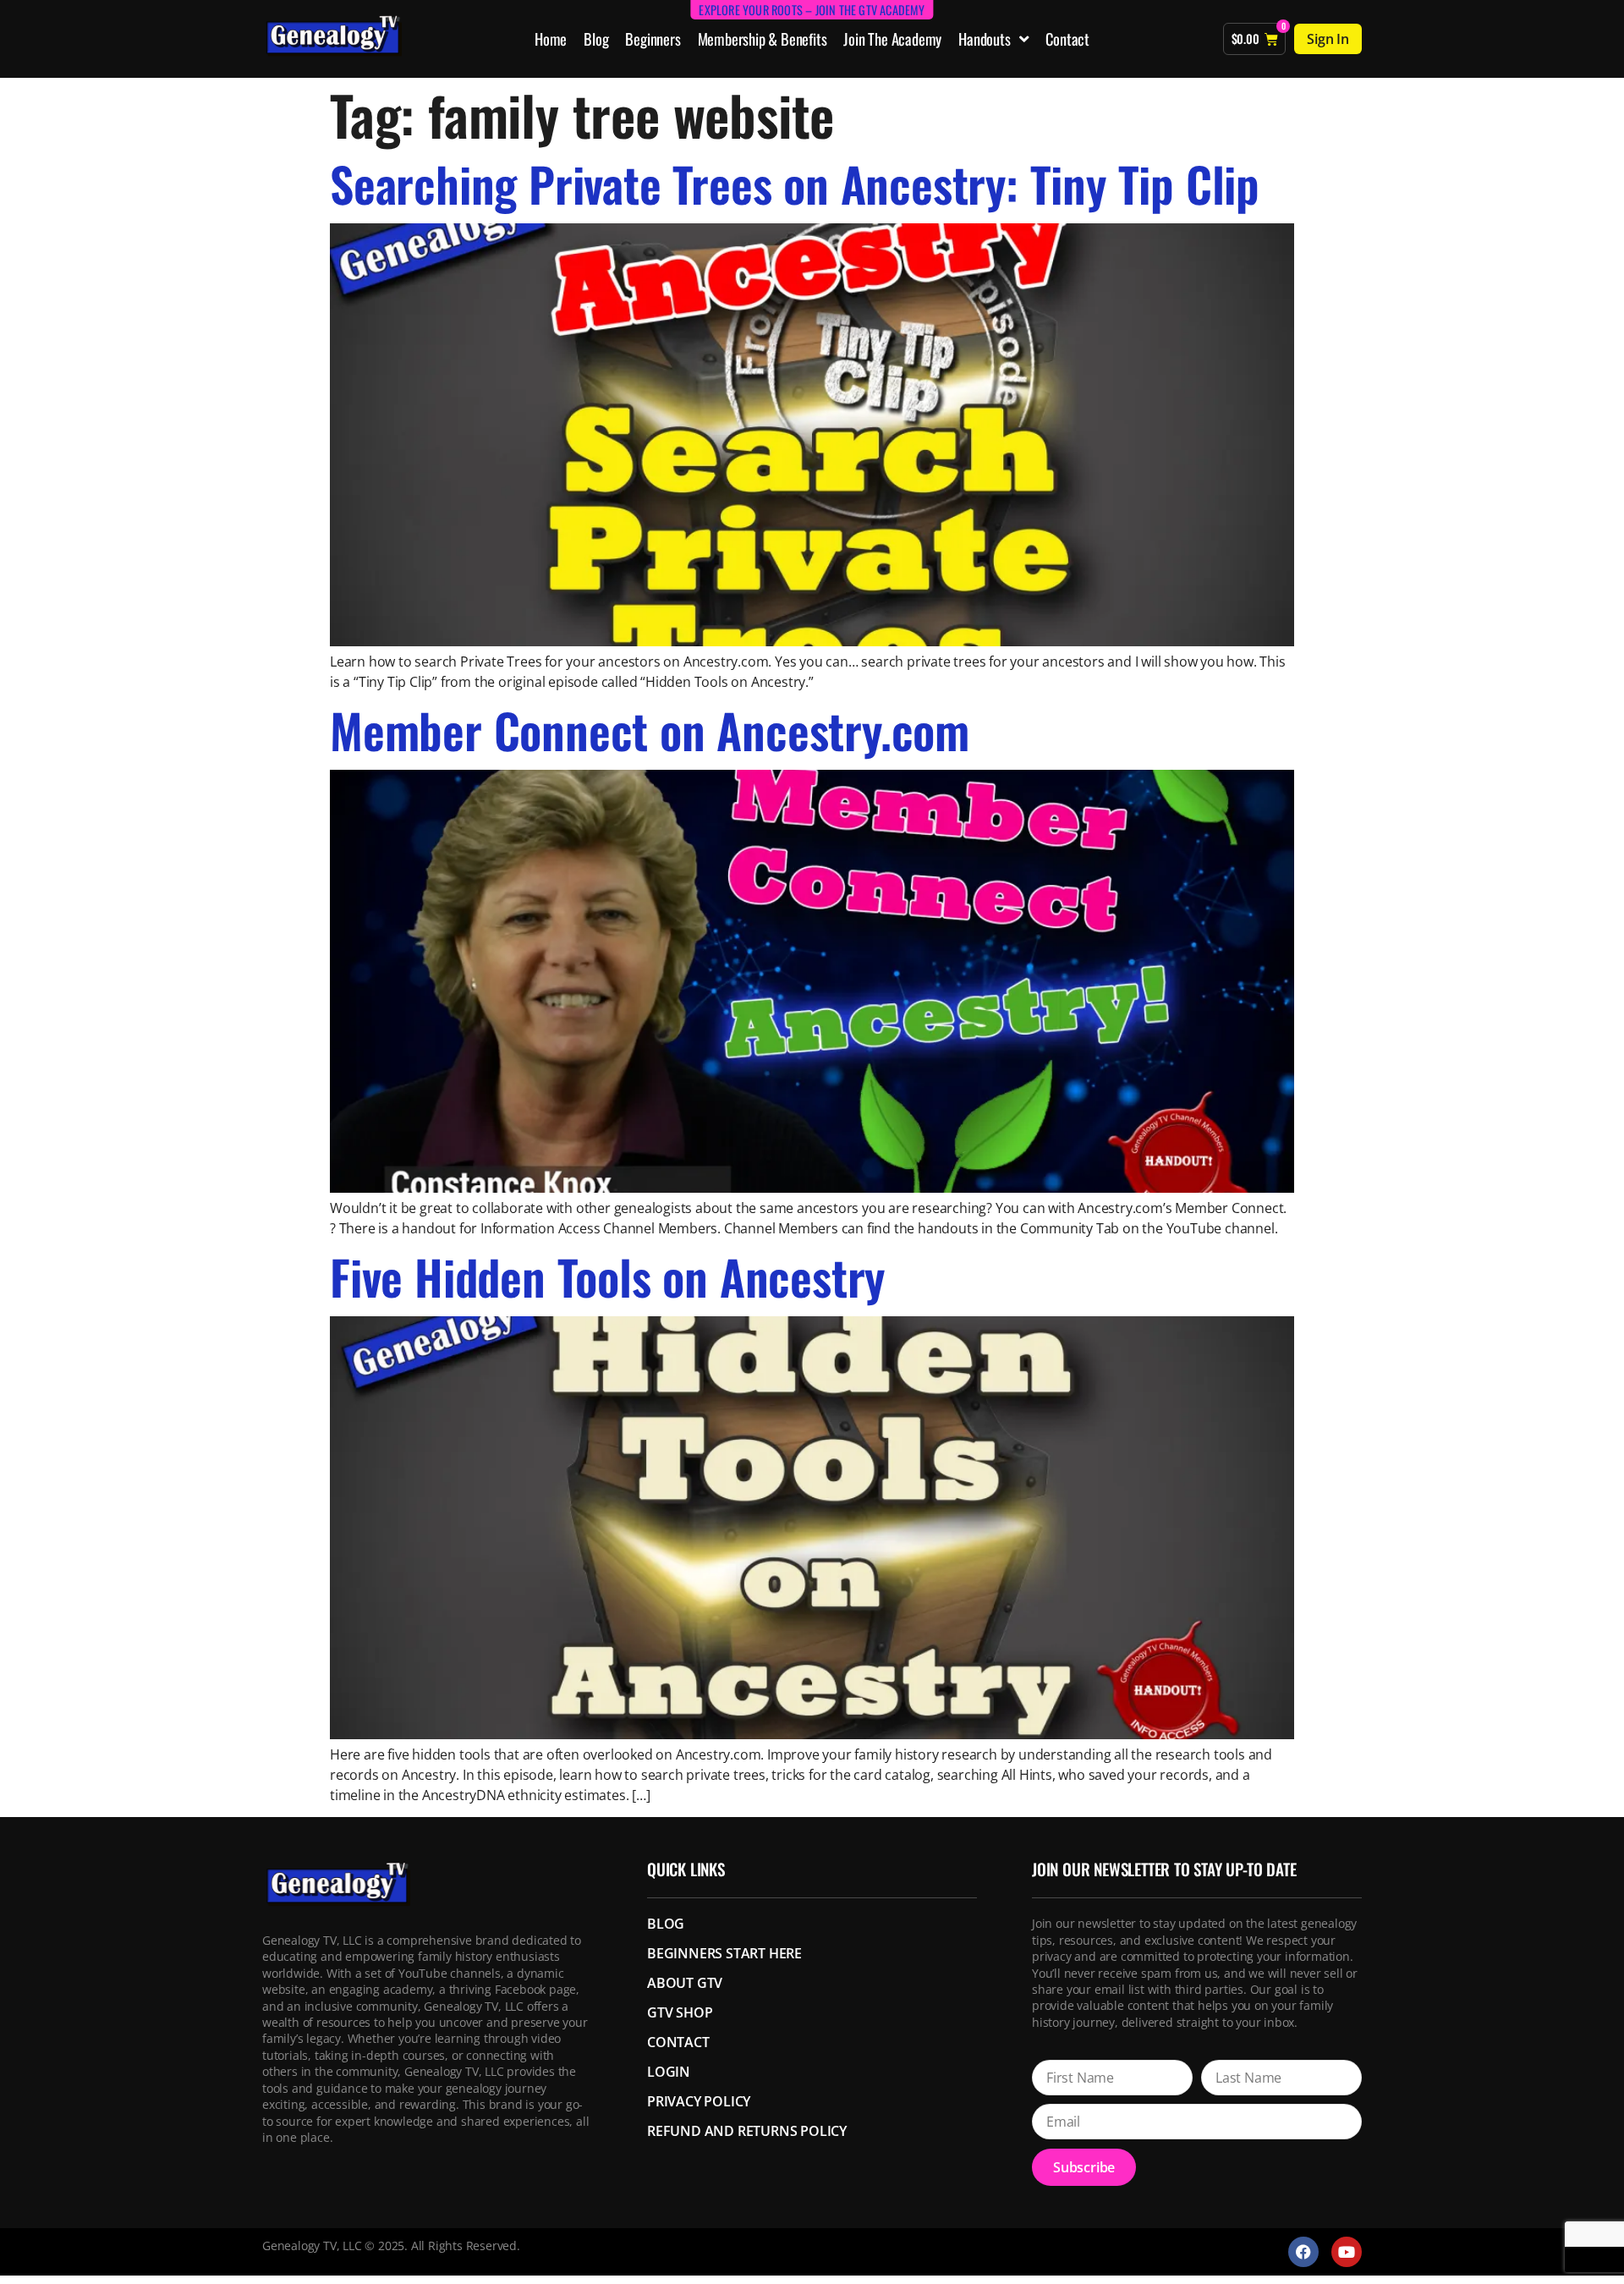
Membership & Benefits (763, 38)
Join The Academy (892, 38)
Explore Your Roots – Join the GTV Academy (812, 10)
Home (551, 38)
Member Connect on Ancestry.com (650, 730)
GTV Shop (680, 2012)
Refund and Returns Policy (747, 2131)
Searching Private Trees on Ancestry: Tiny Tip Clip (795, 183)
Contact (1067, 38)
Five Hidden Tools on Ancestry (607, 1276)
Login (669, 2072)
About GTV (685, 1983)
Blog (596, 38)
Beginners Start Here (724, 1953)
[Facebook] (1303, 2252)
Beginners (653, 38)
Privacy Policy (699, 2101)
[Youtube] (1347, 2252)
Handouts (984, 38)
